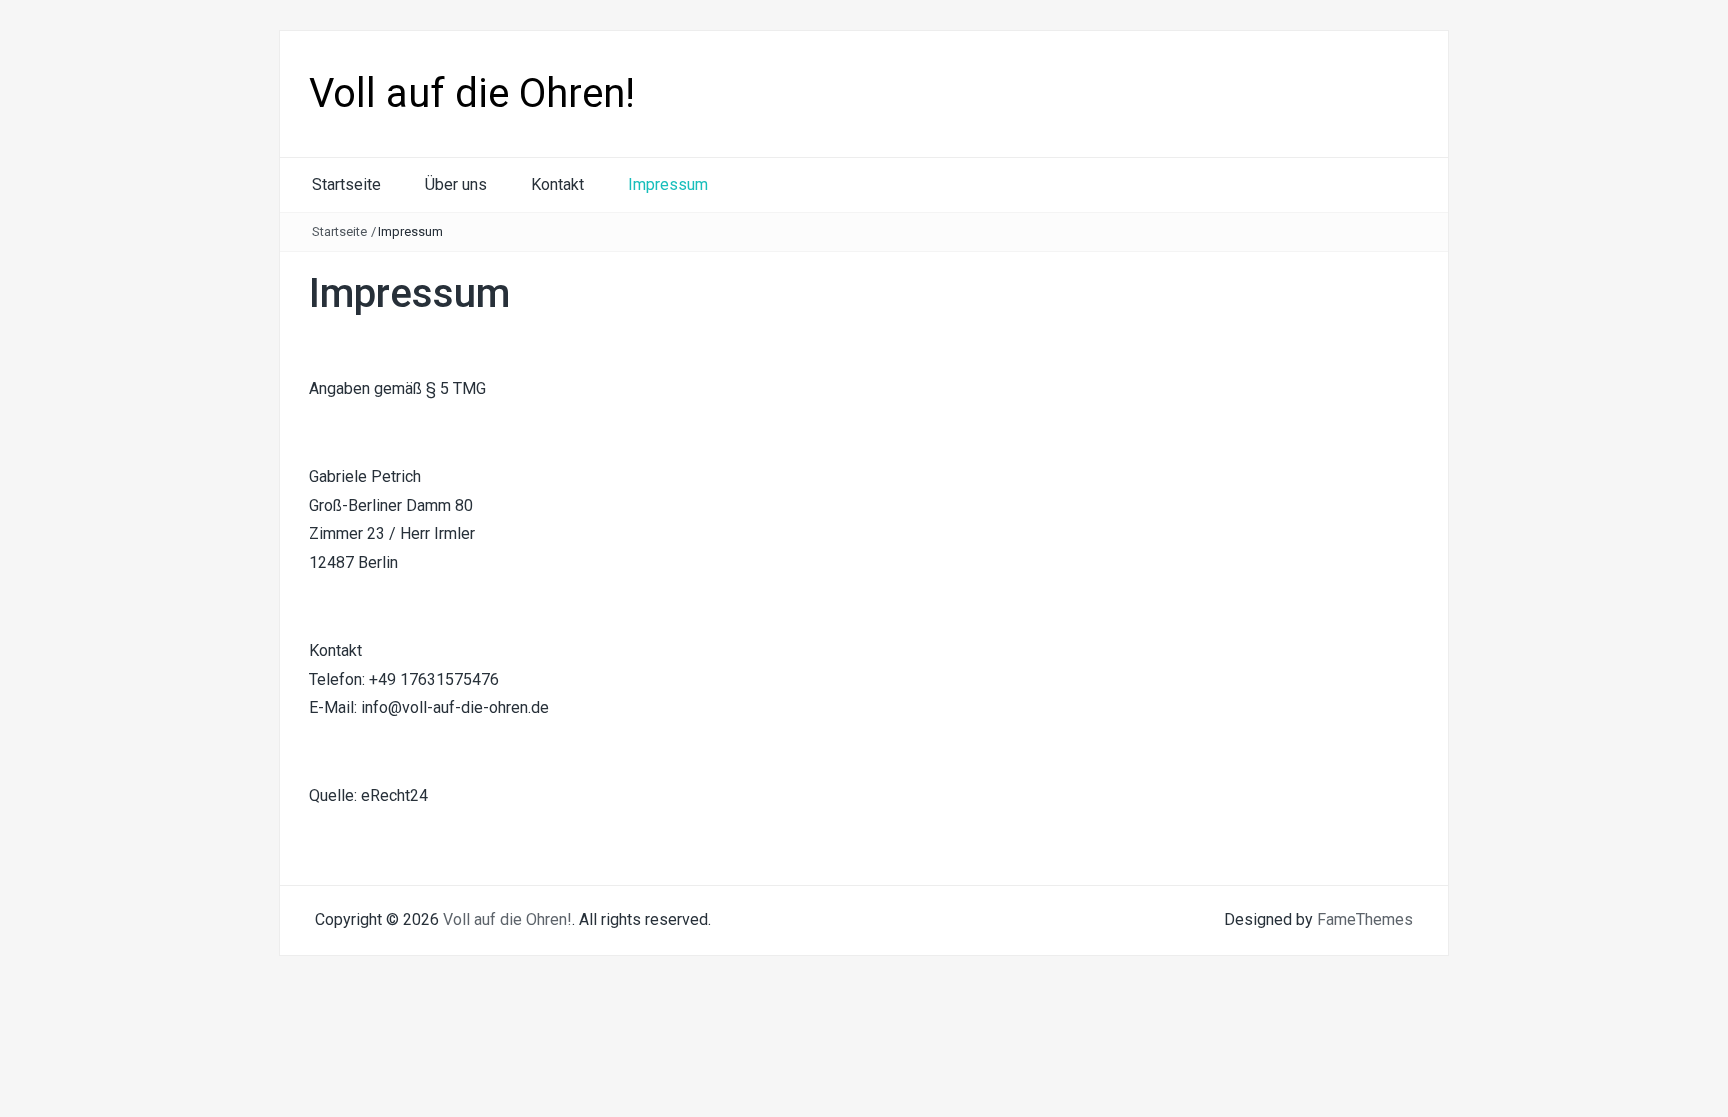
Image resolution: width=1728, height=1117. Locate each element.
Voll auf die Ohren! (472, 93)
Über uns (456, 184)
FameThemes (1365, 919)
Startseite (346, 184)
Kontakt (557, 184)
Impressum (668, 184)
